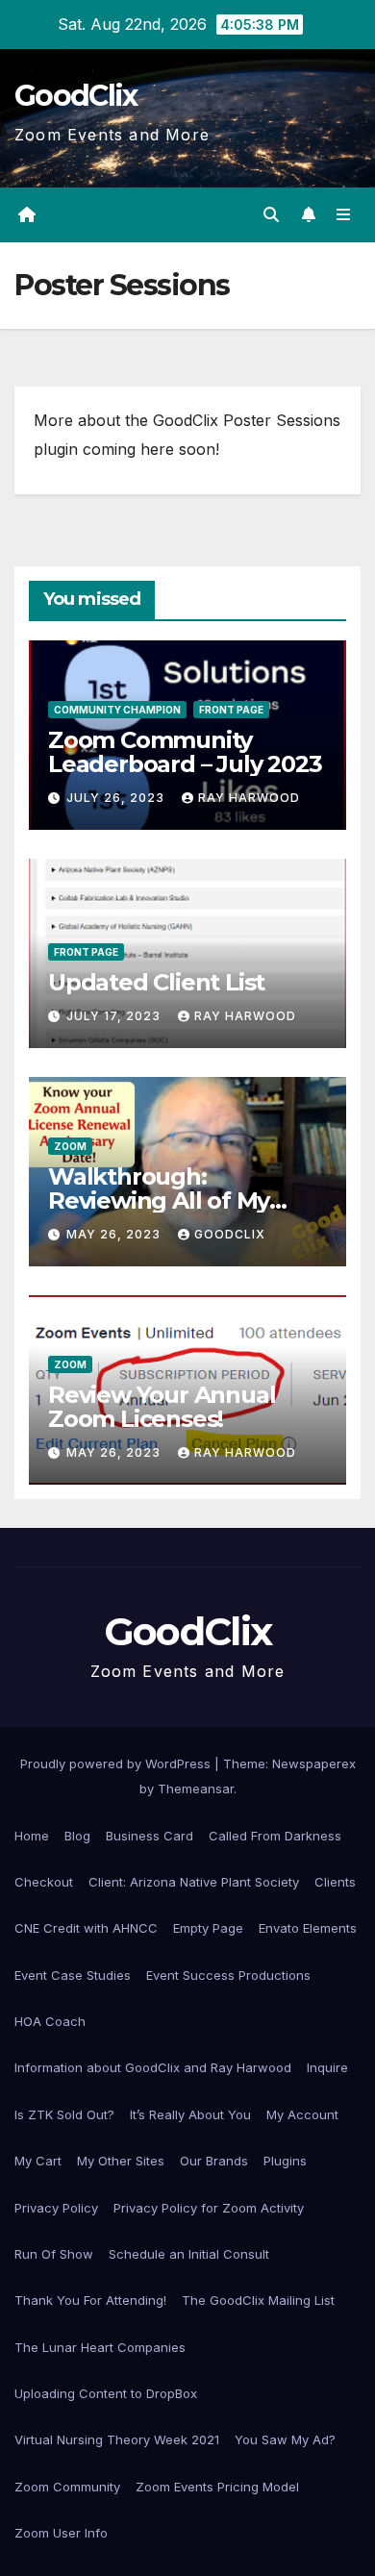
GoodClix (75, 96)
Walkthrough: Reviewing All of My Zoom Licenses (159, 1200)
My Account (302, 2114)
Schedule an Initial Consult (189, 2254)
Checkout (44, 1882)
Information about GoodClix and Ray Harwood (153, 2067)
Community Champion (117, 710)
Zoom (70, 1146)
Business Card (150, 1836)
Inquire (327, 2067)
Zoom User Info (61, 2533)
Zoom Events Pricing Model (217, 2487)
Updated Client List (156, 982)
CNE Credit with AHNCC (86, 1928)
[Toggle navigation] (344, 215)
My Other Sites (121, 2161)
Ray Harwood (249, 798)
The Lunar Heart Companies (100, 2347)
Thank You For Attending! (90, 2300)
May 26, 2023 (115, 1234)
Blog (77, 1836)
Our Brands (214, 2161)
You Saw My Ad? (285, 2439)
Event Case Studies (73, 1975)
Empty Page (208, 1928)
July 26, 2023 (117, 798)
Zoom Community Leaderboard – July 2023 (185, 752)
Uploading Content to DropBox (106, 2393)
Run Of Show (54, 2254)
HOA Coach (50, 2021)
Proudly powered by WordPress (117, 1763)
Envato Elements (308, 1928)
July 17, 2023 (115, 1016)
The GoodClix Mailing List (258, 2300)
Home (32, 1836)
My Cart (38, 2161)
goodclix (230, 1234)
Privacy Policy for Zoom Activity (209, 2208)
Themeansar (196, 1788)
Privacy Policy (56, 2208)
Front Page (231, 710)
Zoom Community (67, 2487)
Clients (335, 1882)
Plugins (285, 2161)
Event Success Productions (228, 1975)
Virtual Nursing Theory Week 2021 (117, 2439)
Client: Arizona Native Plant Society (194, 1882)
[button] (271, 214)
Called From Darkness (275, 1836)
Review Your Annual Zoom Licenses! (162, 1407)
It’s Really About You (190, 2114)
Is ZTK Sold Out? (64, 2114)
